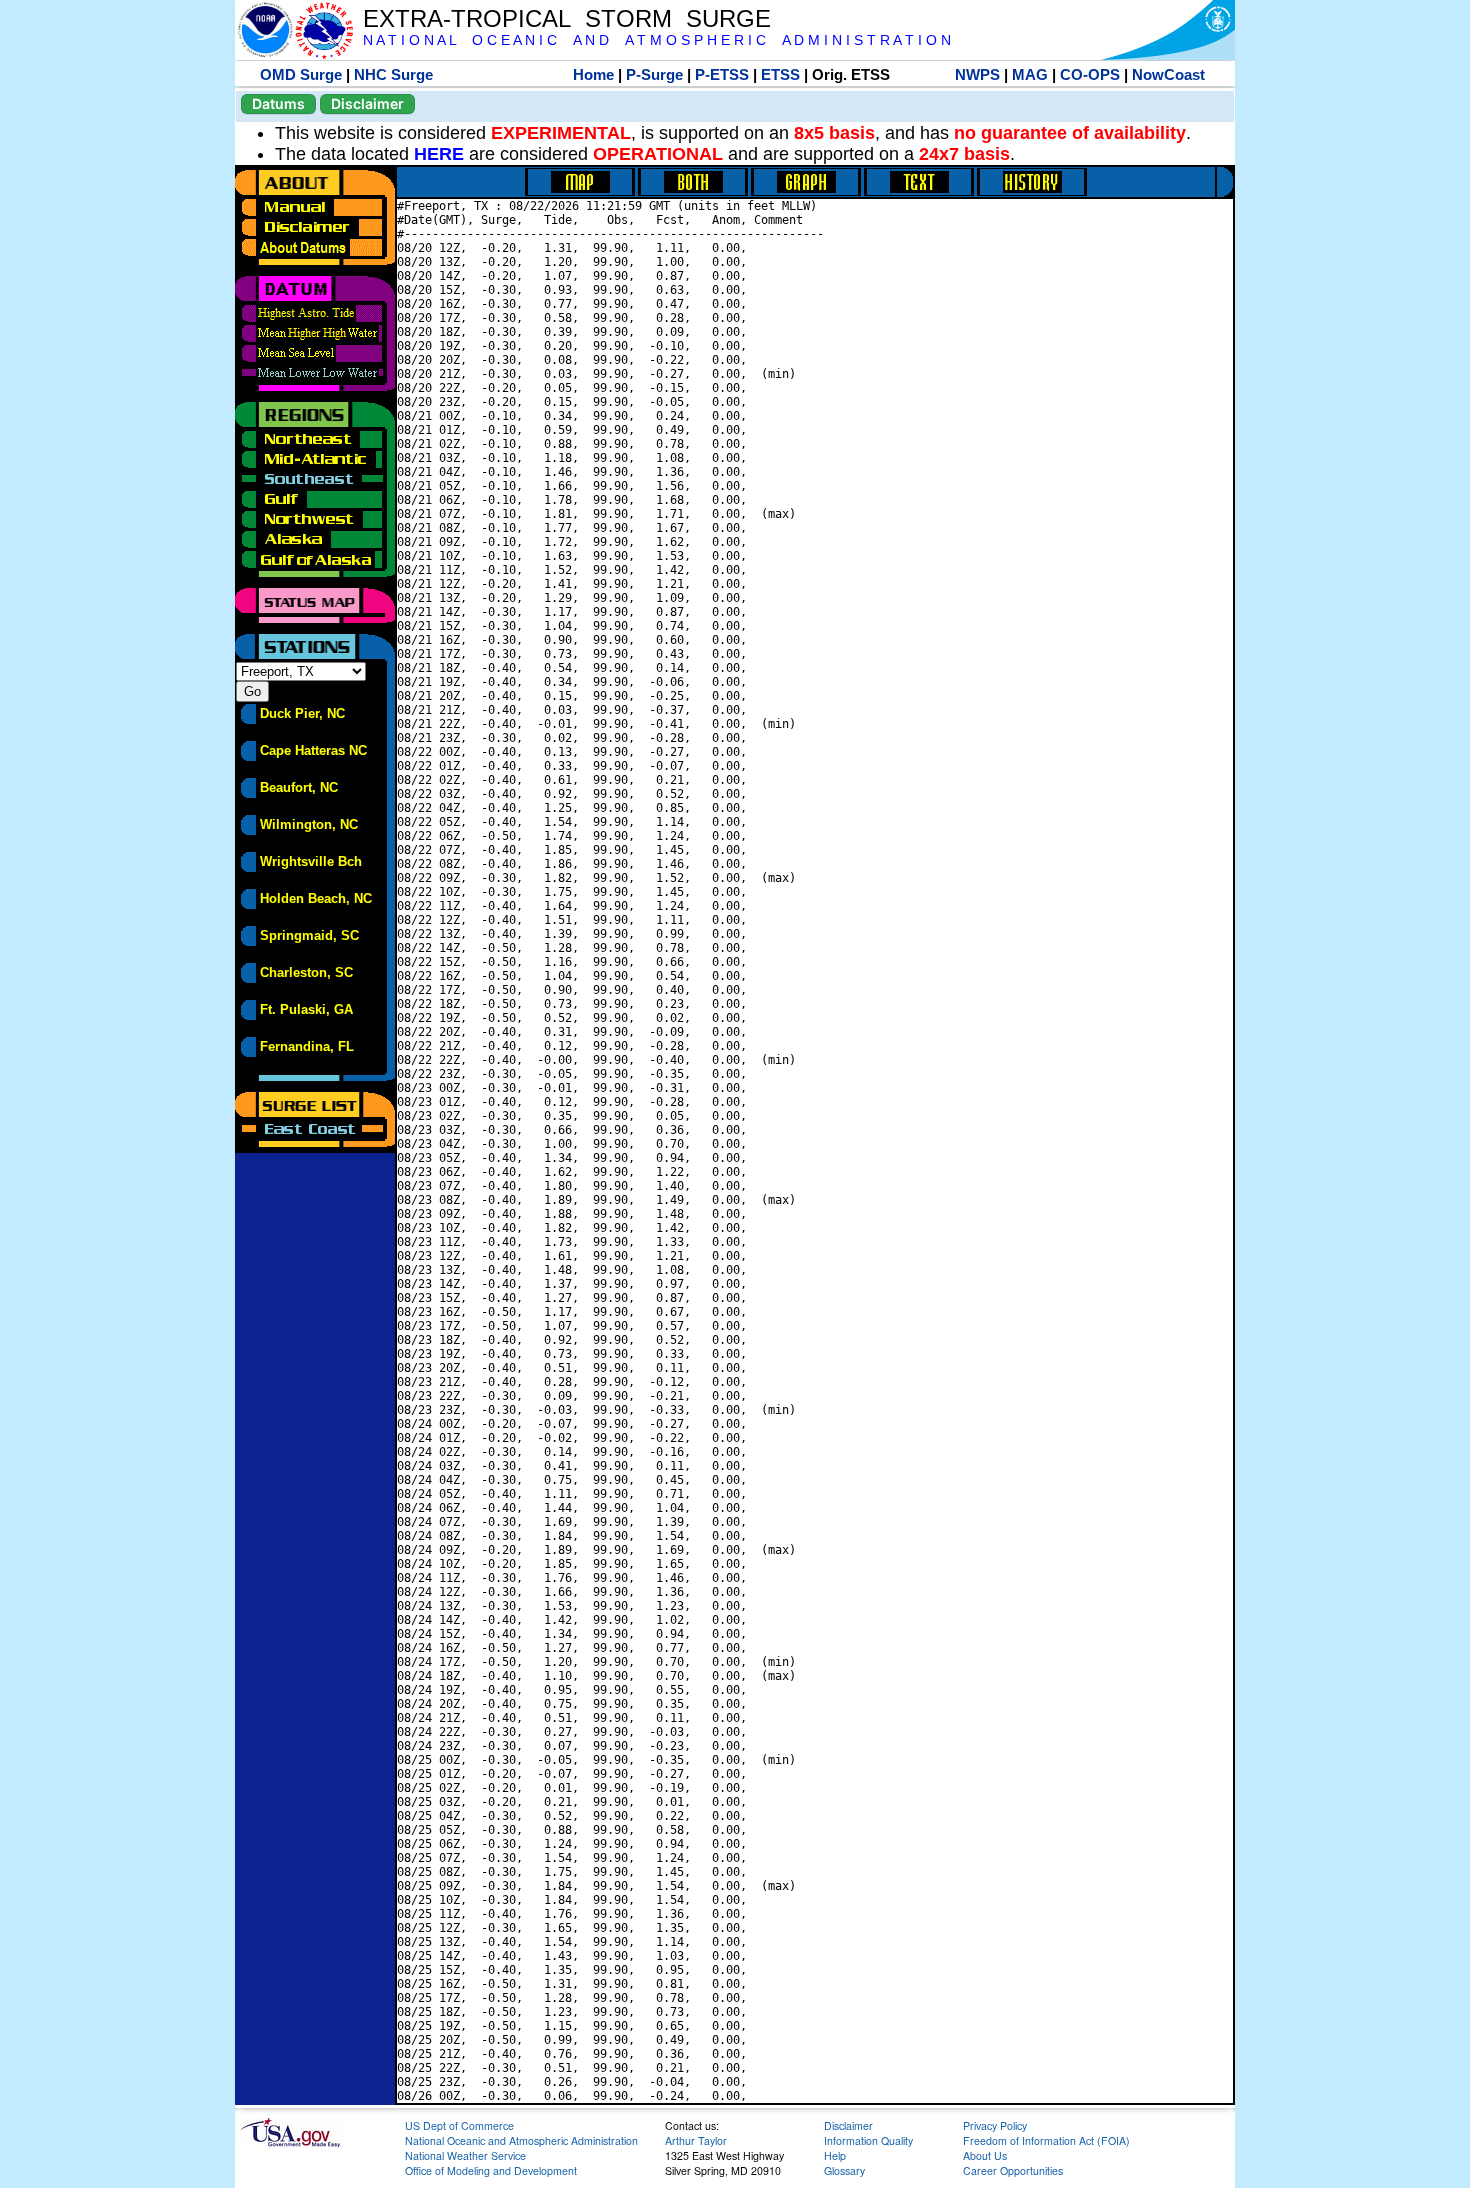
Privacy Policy (995, 2125)
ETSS (780, 74)
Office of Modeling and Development (491, 2170)
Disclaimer (367, 103)
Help (835, 2155)
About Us (985, 2155)
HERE (439, 154)
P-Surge (654, 74)
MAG (1030, 74)
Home (593, 74)
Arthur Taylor (696, 2140)
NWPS (977, 74)
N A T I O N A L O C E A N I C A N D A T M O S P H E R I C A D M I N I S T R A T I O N (657, 40)
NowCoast (1168, 74)
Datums (278, 103)
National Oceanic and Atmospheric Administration (521, 2140)
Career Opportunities (1013, 2170)
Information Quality (868, 2140)
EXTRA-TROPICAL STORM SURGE (567, 18)
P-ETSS (722, 74)
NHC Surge (393, 74)
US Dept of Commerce (459, 2125)
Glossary (844, 2170)
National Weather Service (465, 2155)
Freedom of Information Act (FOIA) (1046, 2140)
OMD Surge (301, 74)
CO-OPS (1090, 74)
